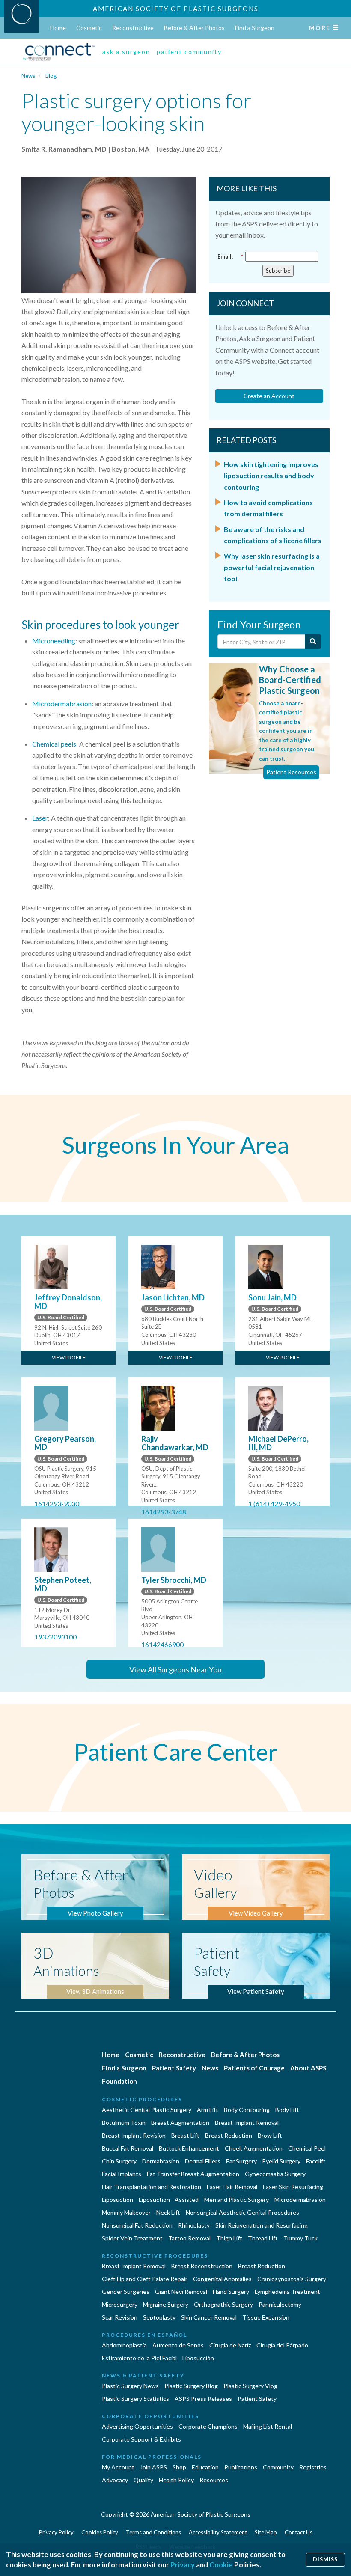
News (28, 76)
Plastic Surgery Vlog (250, 2386)
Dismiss (325, 2560)
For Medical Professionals (152, 2457)
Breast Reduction (229, 2135)
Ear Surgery (241, 2161)
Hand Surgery (231, 2292)
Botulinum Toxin (124, 2122)
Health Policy (176, 2480)
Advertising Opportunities (137, 2426)
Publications (241, 2467)
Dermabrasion (161, 2161)
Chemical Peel (307, 2148)
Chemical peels (54, 744)
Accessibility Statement (218, 2532)
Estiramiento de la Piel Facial (139, 2358)
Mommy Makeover (126, 2212)
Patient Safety (174, 2068)
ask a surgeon (126, 52)
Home (58, 28)
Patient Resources (291, 772)
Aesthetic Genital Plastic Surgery (147, 2110)
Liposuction (117, 2200)
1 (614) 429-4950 (274, 1504)
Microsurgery (120, 2304)
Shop (179, 2467)
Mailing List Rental (268, 2426)
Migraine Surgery (166, 2304)
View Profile (69, 1358)
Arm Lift (208, 2110)
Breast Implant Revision (134, 2135)
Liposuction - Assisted (169, 2200)
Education (205, 2467)
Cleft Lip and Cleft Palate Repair (145, 2279)
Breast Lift (185, 2135)
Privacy (183, 2565)
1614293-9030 (57, 1504)
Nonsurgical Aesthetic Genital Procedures (242, 2212)
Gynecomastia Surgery (275, 2174)
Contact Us (299, 2532)
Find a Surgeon (255, 28)
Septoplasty (159, 2317)
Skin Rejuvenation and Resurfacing (262, 2225)
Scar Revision (120, 2317)
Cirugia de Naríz (230, 2345)
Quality (143, 2480)
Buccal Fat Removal (128, 2148)
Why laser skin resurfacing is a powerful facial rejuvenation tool (272, 567)
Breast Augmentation (180, 2122)
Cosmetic (89, 28)
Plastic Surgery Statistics (135, 2399)
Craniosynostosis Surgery (292, 2279)
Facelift (316, 2161)
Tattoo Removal (189, 2238)
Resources (214, 2480)
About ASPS (308, 2068)
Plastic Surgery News (130, 2386)
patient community (189, 52)
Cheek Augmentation (254, 2148)
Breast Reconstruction (202, 2266)
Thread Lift (263, 2238)
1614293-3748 (164, 1512)
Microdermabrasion (62, 703)
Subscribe (278, 271)
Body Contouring (247, 2110)
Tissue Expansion (266, 2317)
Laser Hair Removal (232, 2187)
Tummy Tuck (300, 2238)
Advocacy (115, 2480)
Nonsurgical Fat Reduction (137, 2225)
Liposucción (198, 2358)
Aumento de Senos (178, 2345)
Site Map (266, 2532)
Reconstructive (133, 28)
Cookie (221, 2565)
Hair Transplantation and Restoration (152, 2187)
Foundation (119, 2081)
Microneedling (54, 641)
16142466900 (162, 1644)
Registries (313, 2467)
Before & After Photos (194, 28)
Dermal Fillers (203, 2161)
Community (278, 2467)
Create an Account (269, 396)
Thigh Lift (229, 2238)
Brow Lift (270, 2135)
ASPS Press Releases (203, 2399)
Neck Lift (168, 2212)
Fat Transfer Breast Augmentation (193, 2174)
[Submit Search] (313, 642)
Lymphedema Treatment (287, 2292)
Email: (230, 256)
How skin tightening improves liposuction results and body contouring (271, 476)
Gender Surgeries (126, 2292)
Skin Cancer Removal (209, 2317)
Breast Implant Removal (247, 2122)
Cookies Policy (100, 2532)
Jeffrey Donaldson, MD (68, 1302)
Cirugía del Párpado (282, 2345)
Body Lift (287, 2110)
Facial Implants (122, 2174)
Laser (40, 818)
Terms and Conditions (153, 2532)
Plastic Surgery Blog (191, 2386)
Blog (51, 76)
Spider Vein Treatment (132, 2238)
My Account (118, 2467)
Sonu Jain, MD (272, 1297)
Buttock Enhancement (189, 2148)
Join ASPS (153, 2467)
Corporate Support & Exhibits (141, 2439)
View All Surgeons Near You (175, 1669)
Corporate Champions (208, 2426)
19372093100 (55, 1637)
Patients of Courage (254, 2068)
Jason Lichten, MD (173, 1297)
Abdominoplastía (124, 2345)
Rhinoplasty (194, 2225)
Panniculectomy (280, 2304)
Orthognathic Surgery (223, 2304)
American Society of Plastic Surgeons (176, 9)
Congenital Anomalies (222, 2279)
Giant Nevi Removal (181, 2292)
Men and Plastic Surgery (236, 2200)
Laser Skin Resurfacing (293, 2187)
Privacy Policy (56, 2532)
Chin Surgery (119, 2161)
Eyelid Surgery (281, 2161)
